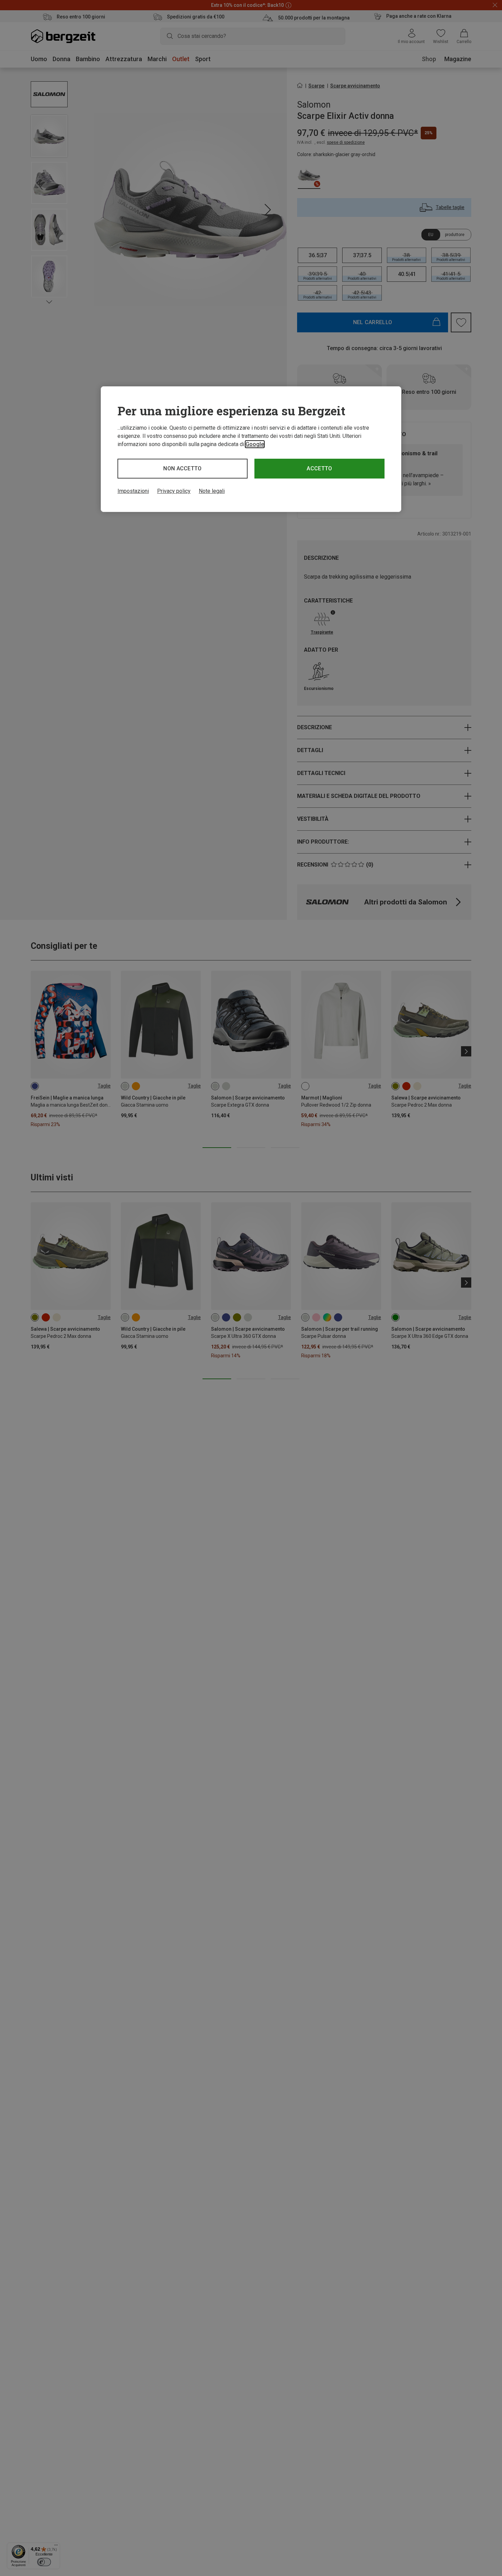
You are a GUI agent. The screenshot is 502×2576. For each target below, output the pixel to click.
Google (255, 444)
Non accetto (183, 468)
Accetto (319, 468)
